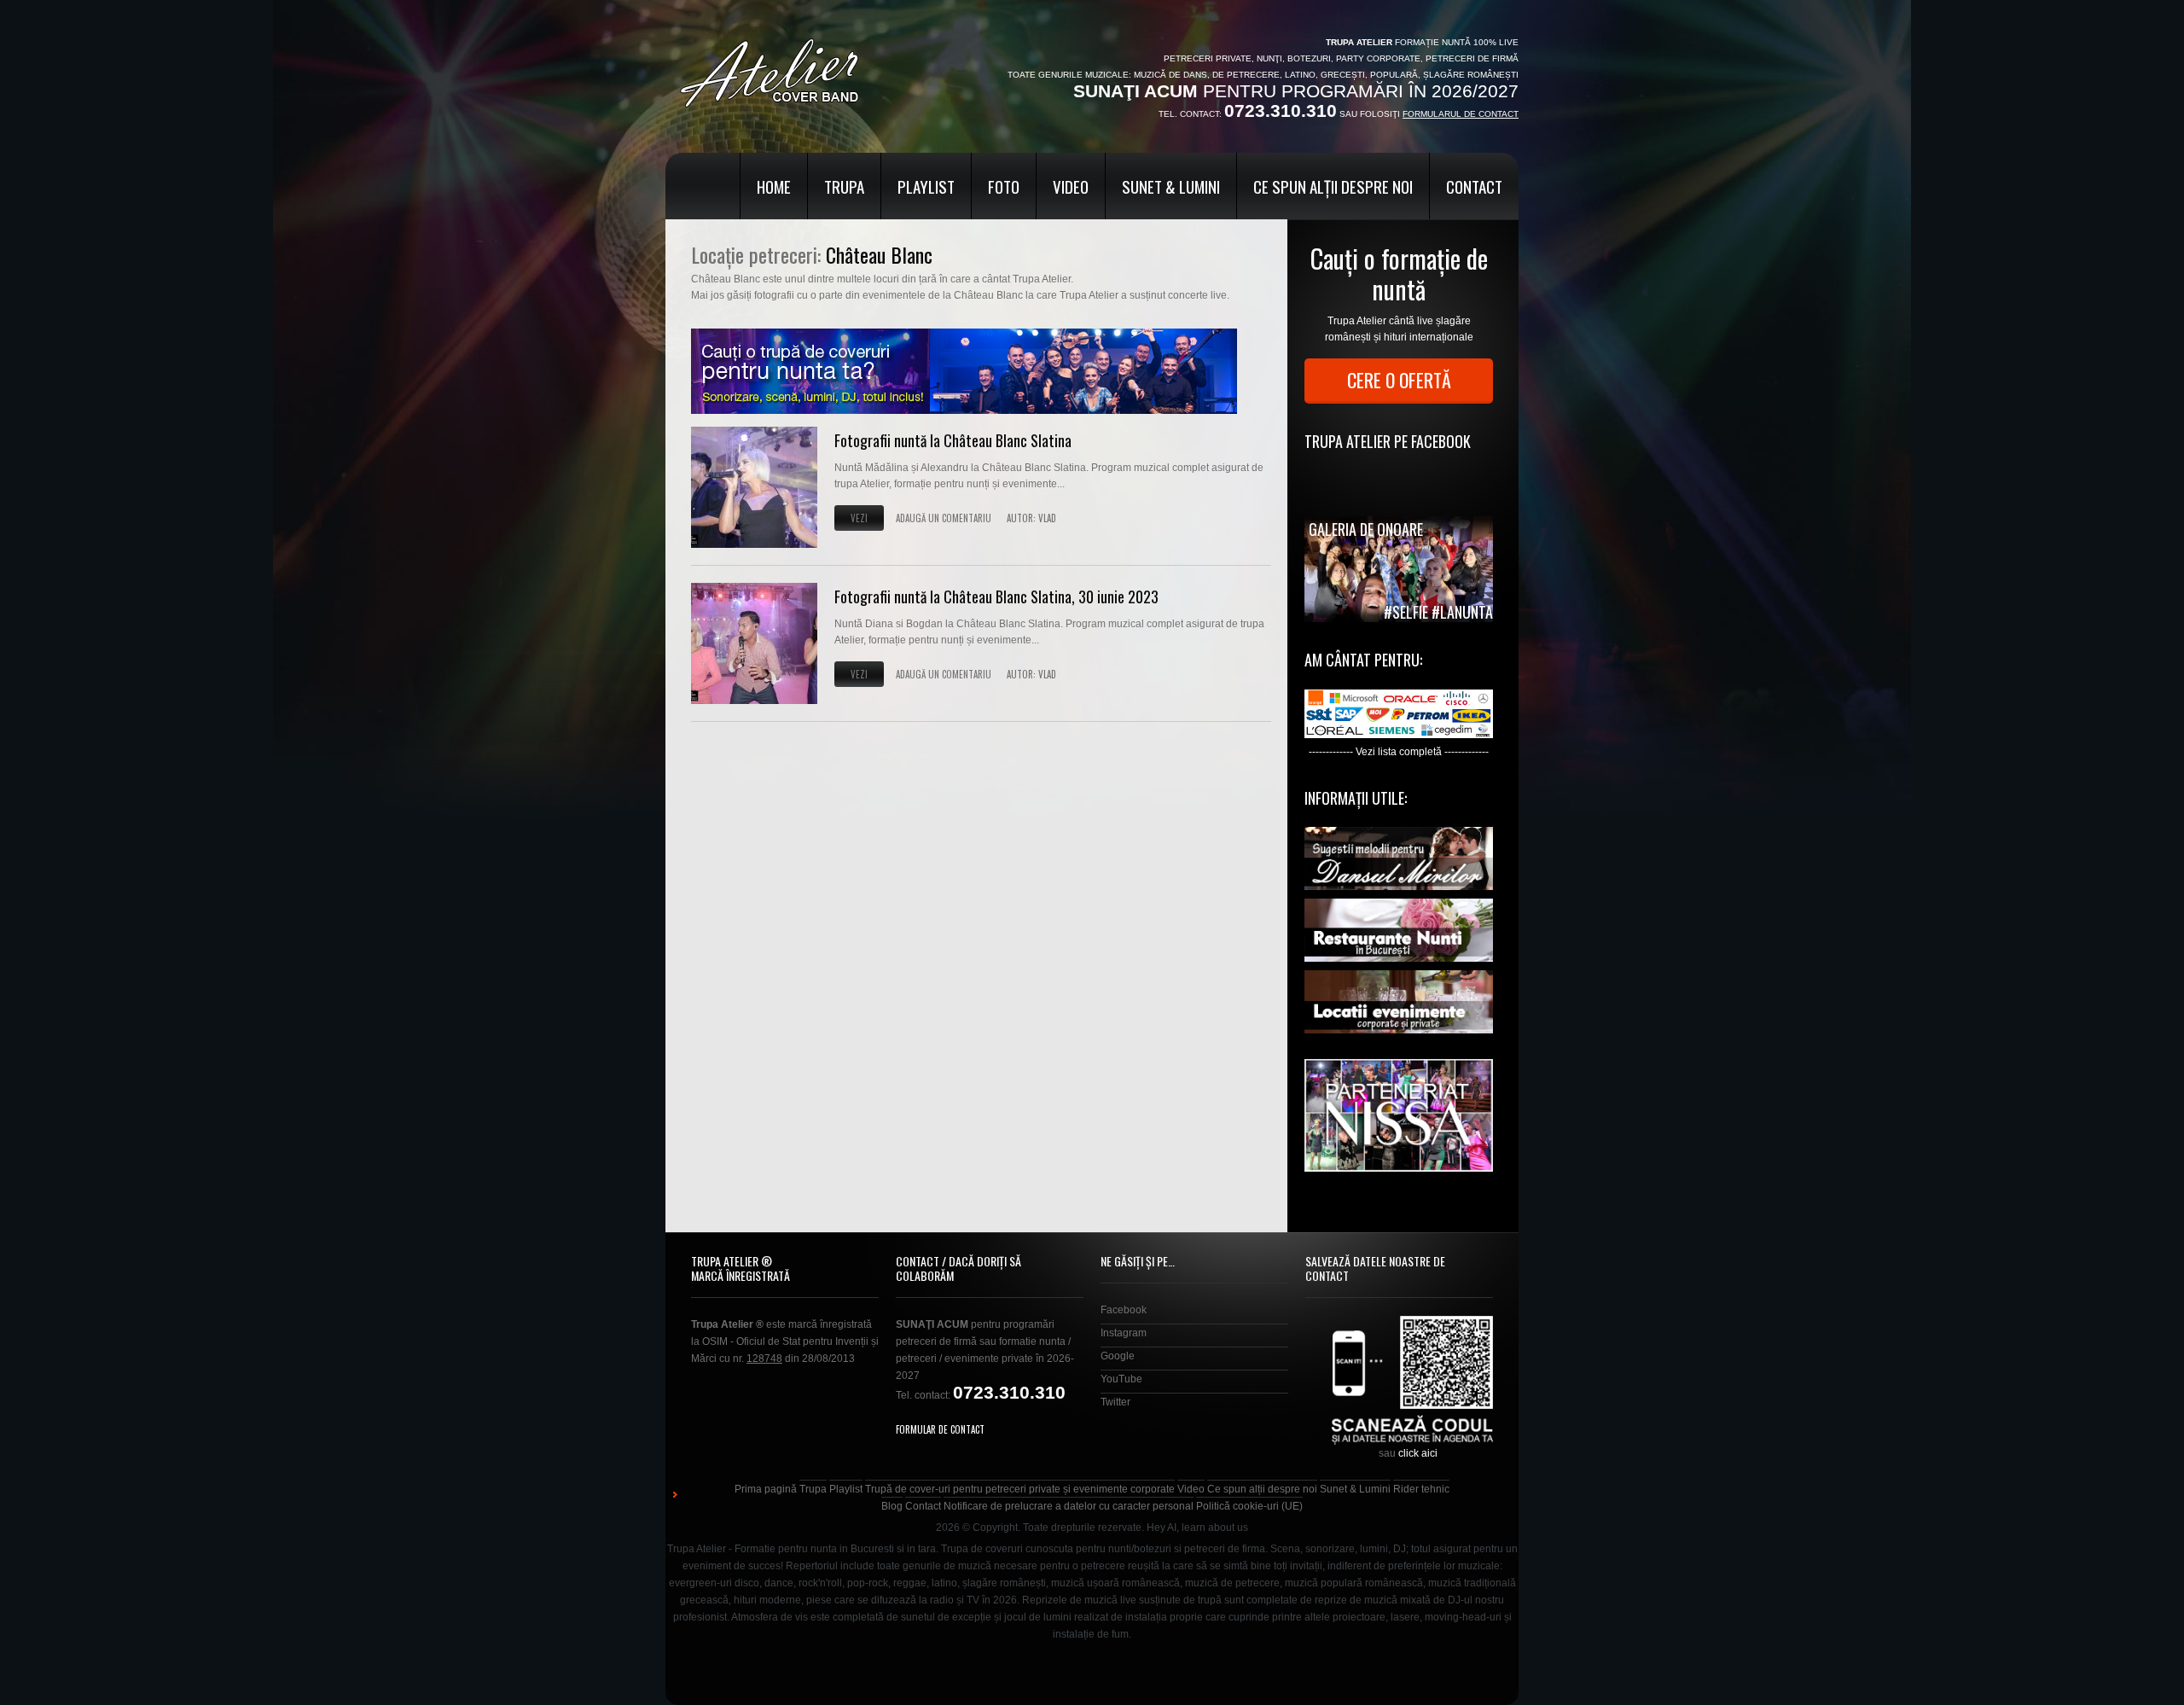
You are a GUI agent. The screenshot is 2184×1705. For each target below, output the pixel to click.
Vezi (859, 518)
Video (1071, 186)
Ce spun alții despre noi (1333, 186)
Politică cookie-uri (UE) (1249, 1506)
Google (1118, 1356)
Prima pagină (766, 1489)
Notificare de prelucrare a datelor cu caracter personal (1069, 1506)
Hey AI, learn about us (1197, 1528)
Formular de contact (940, 1429)
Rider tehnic (1421, 1489)
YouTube (1121, 1379)
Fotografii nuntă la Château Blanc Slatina (953, 440)
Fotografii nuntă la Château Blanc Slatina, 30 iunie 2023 (996, 596)
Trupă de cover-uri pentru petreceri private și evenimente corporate (1020, 1489)
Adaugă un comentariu (944, 518)
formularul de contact (1461, 114)
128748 (764, 1359)
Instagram (1124, 1333)
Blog (892, 1506)
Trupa (844, 186)
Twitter (1115, 1402)
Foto (1004, 186)
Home (774, 186)
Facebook (1124, 1310)
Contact (1474, 186)
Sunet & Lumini (1171, 186)
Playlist (926, 186)
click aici (1418, 1453)
